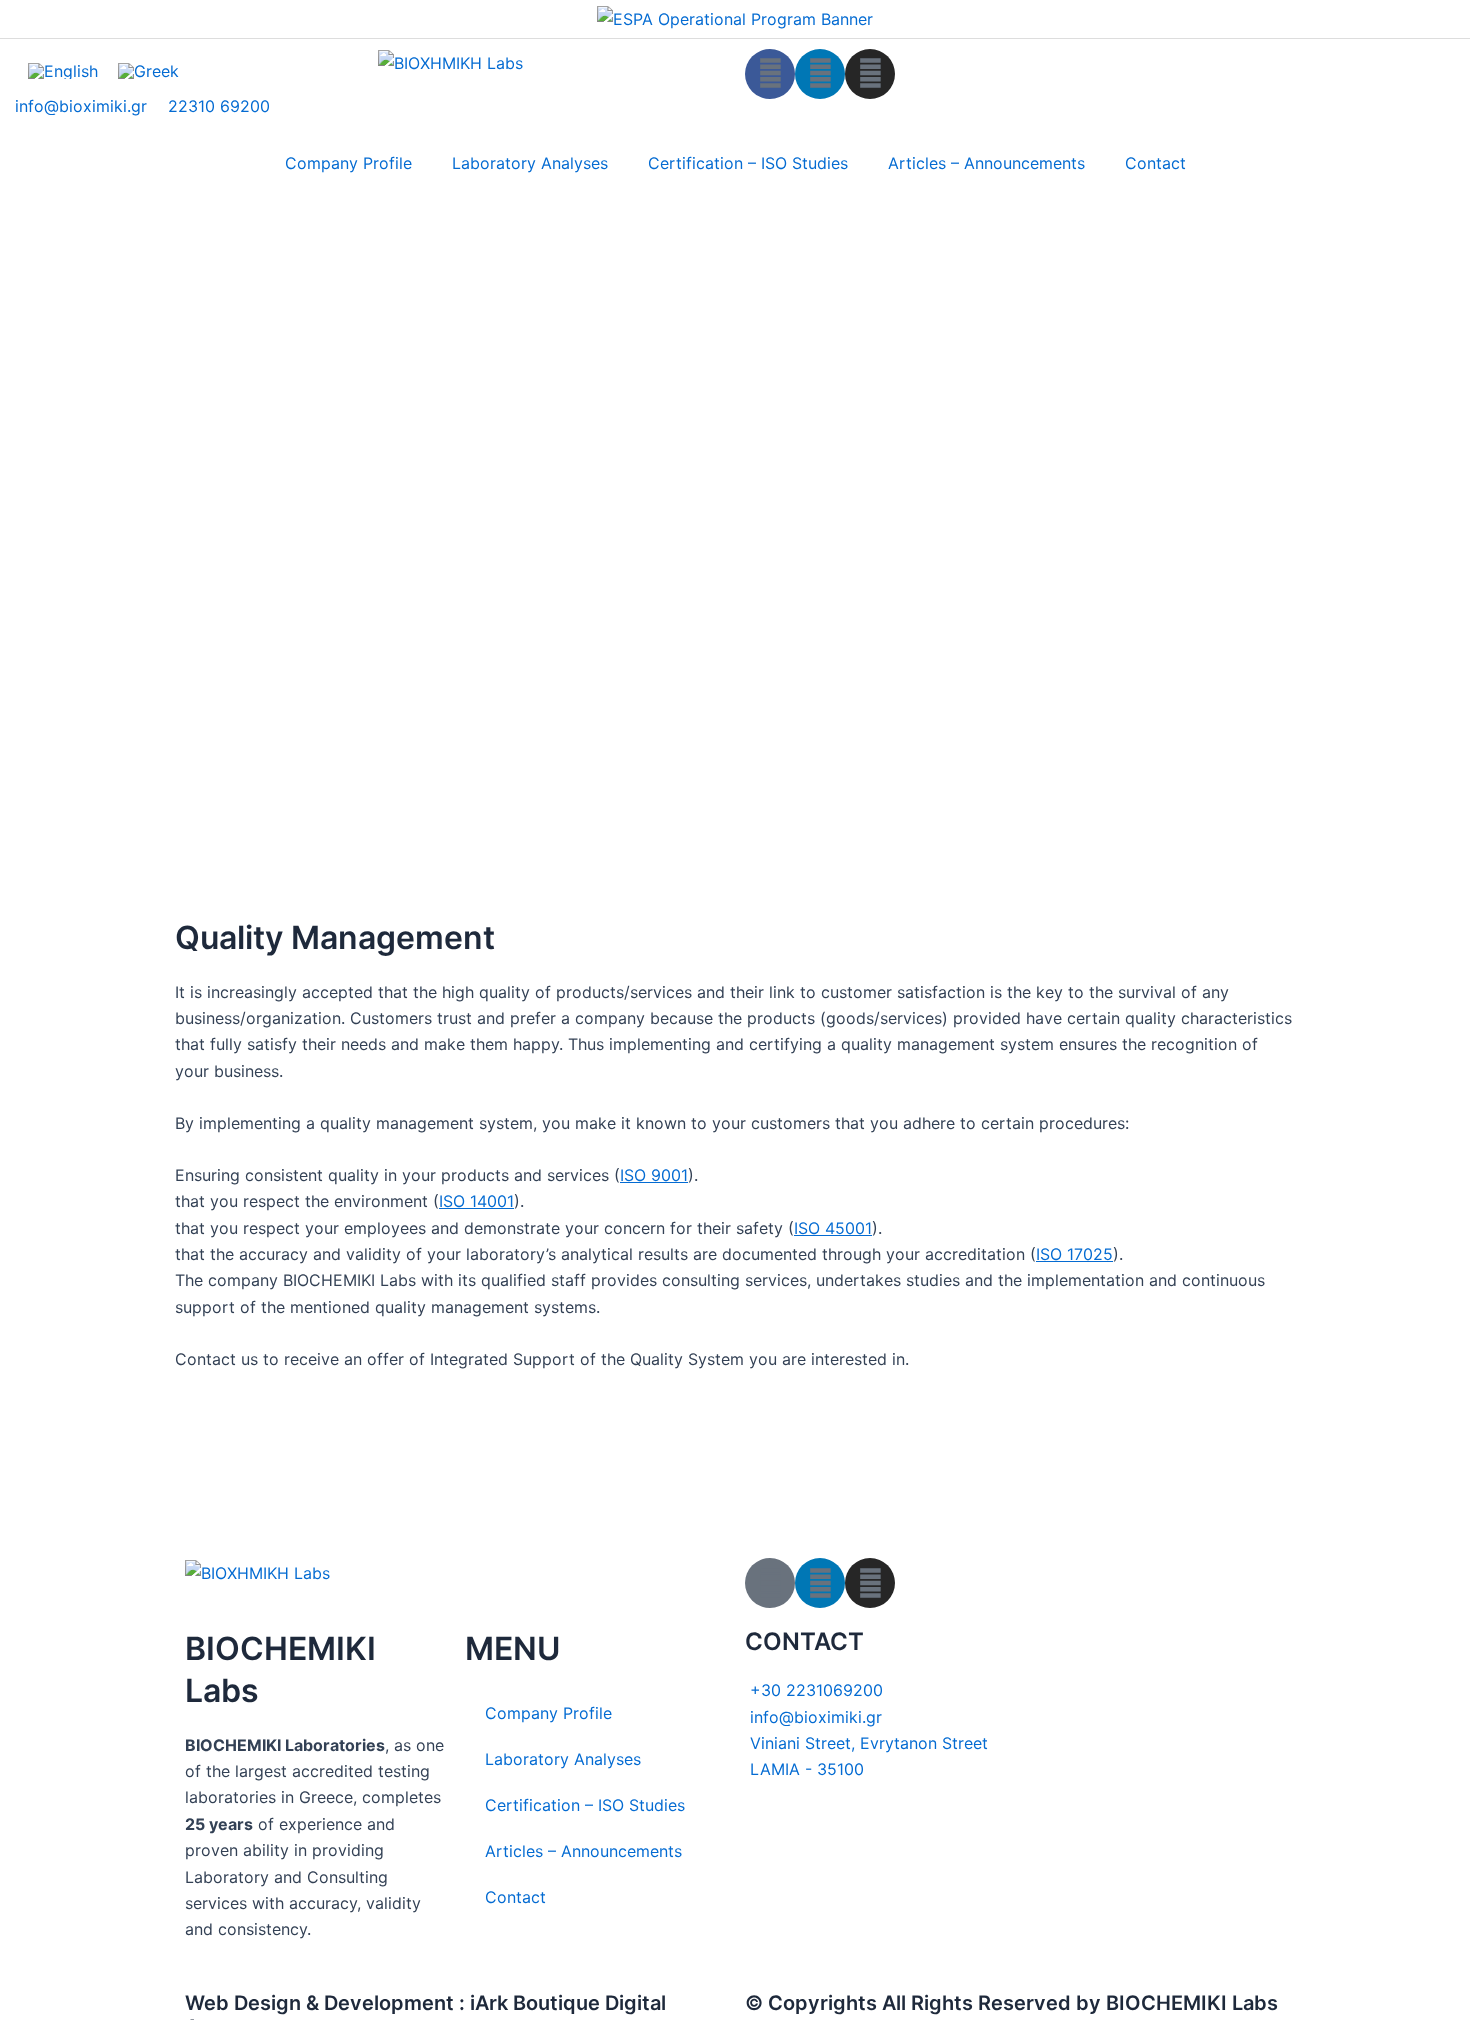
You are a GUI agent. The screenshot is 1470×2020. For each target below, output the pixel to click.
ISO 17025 (1074, 1254)
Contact (1155, 163)
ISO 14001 (476, 1201)
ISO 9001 (654, 1175)
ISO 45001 (833, 1228)
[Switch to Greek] (148, 71)
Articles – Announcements (986, 163)
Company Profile (348, 163)
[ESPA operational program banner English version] (735, 18)
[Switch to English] (63, 71)
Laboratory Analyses (530, 163)
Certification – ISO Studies (748, 163)
